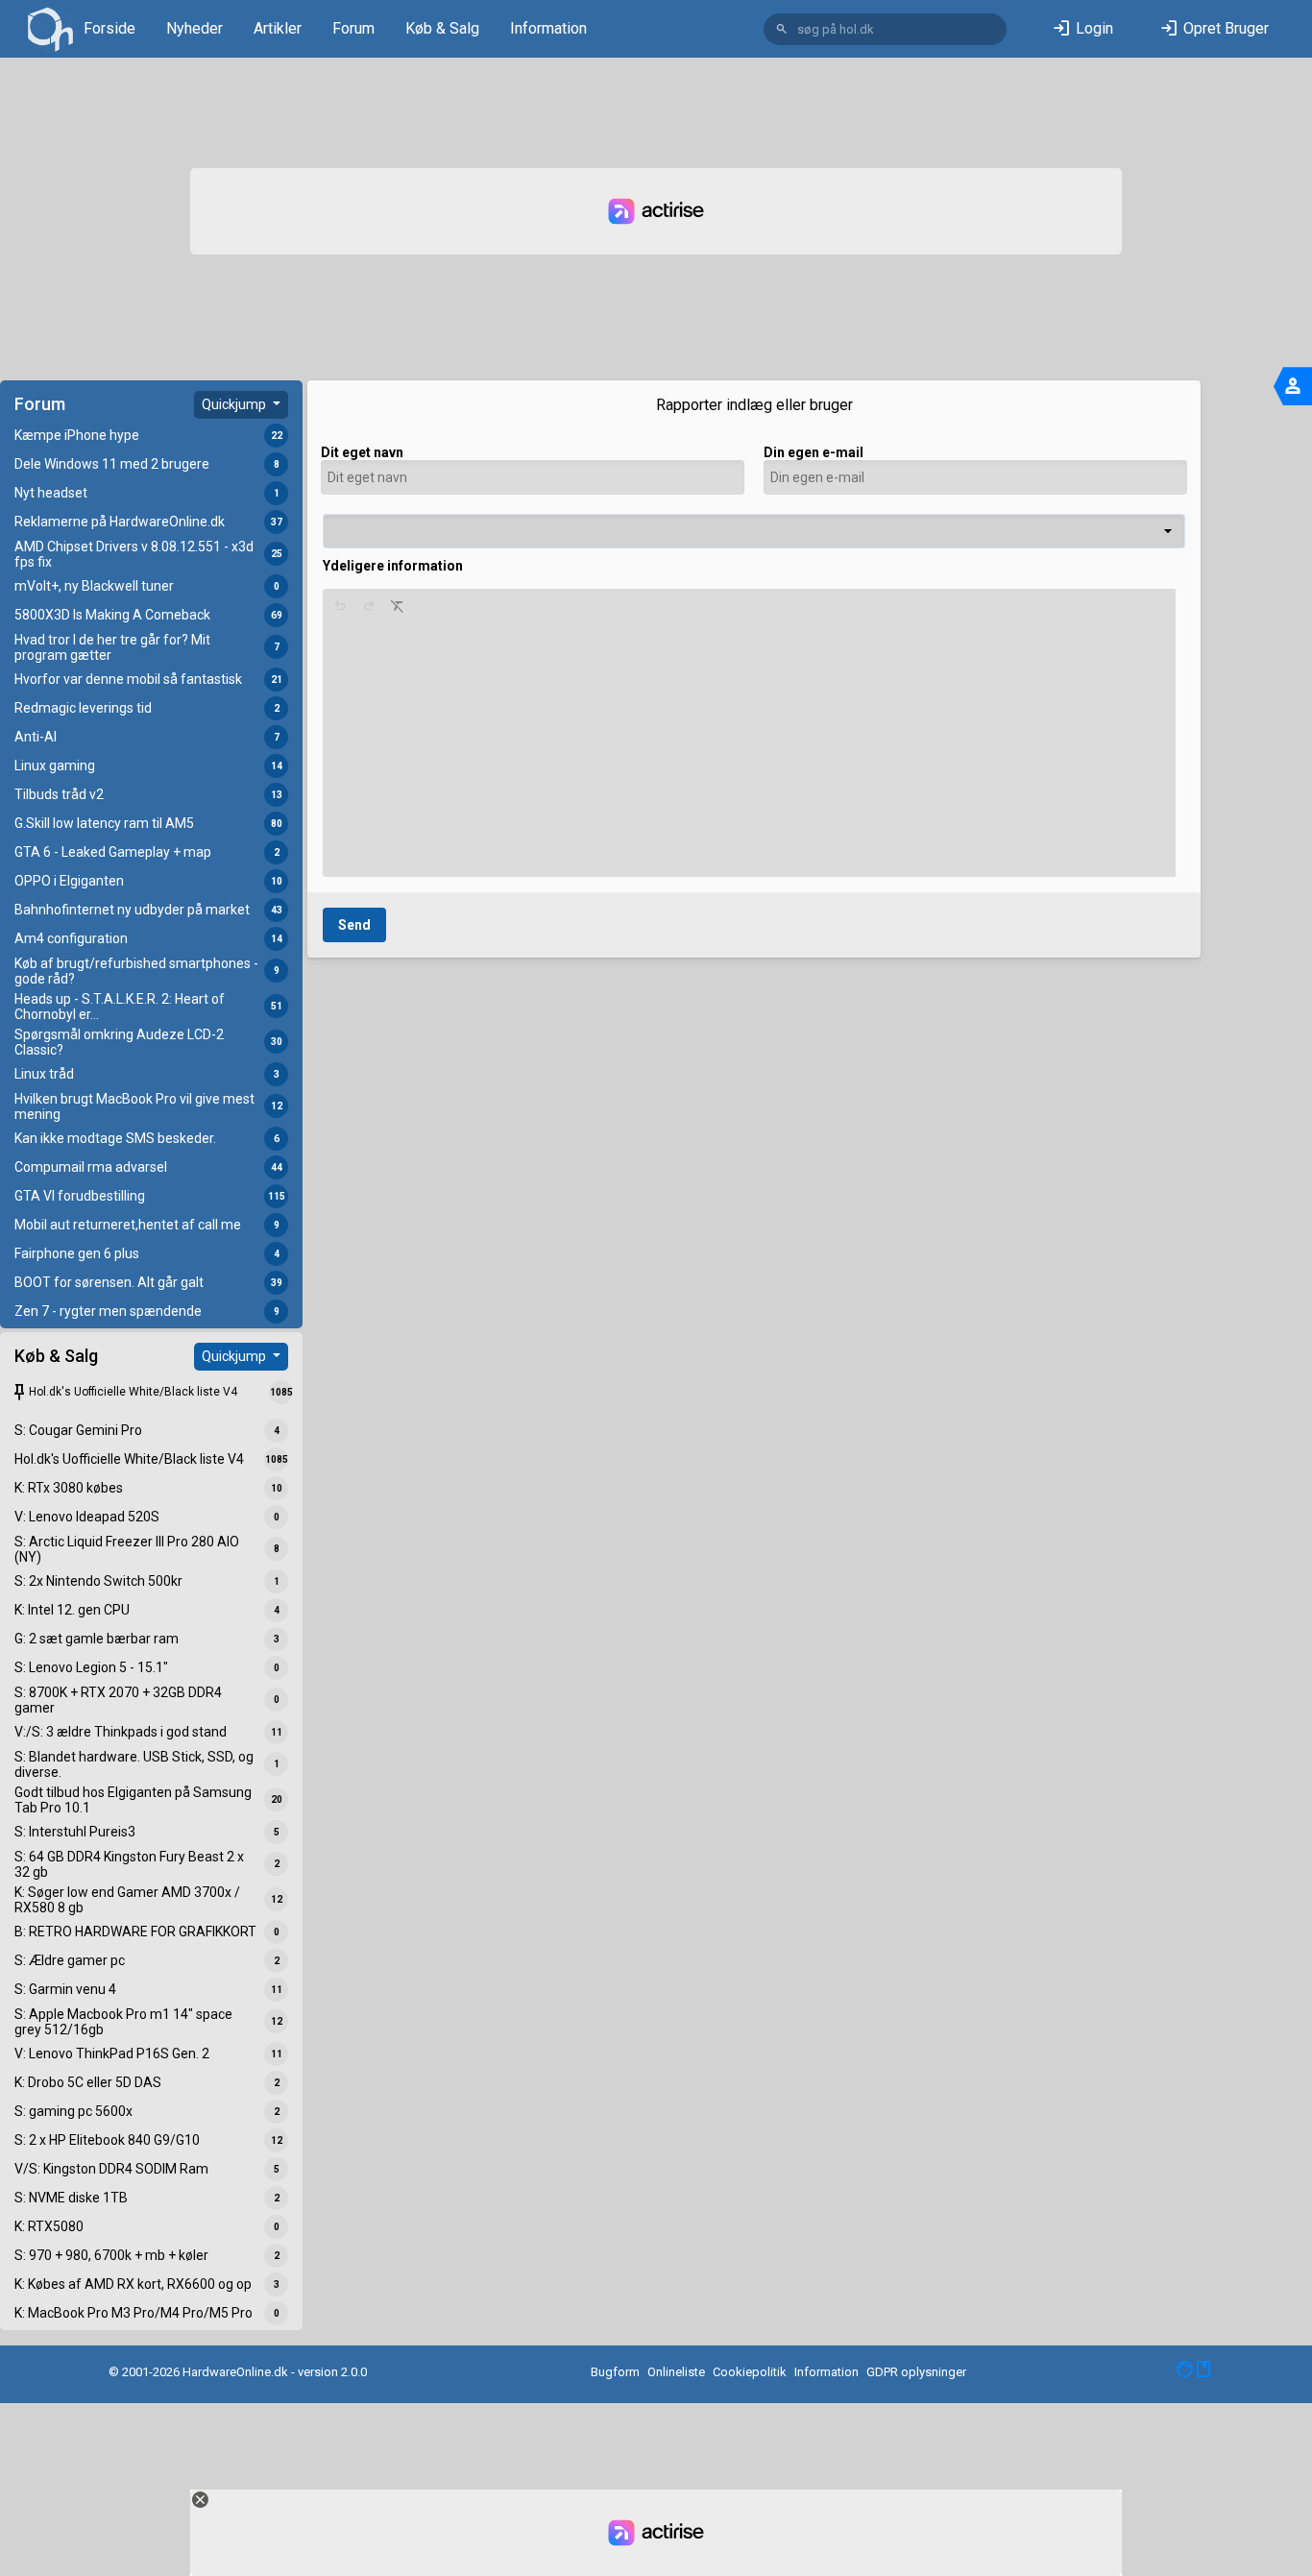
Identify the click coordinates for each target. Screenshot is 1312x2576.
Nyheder (194, 28)
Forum (353, 28)
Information (548, 28)
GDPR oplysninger (916, 2372)
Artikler (278, 28)
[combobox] (754, 531)
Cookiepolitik (750, 2372)
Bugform (615, 2372)
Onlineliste (676, 2372)
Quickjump (235, 404)
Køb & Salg (442, 28)
